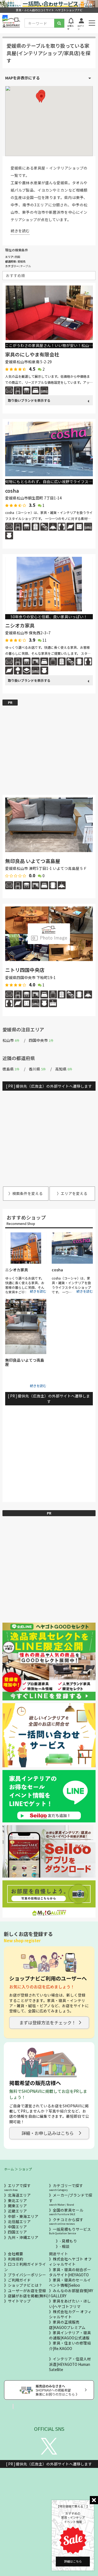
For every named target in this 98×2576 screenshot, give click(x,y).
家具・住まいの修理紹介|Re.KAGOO (70, 2346)
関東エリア (17, 2206)
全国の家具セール (66, 2212)
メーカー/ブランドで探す (71, 2199)
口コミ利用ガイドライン (25, 2267)
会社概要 (16, 2254)
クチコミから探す (66, 2221)
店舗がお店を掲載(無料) (28, 2296)
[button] (41, 98)
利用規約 (16, 2259)
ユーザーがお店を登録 (27, 2291)
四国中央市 (41, 1040)
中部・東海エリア (23, 2216)
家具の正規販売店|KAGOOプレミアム (67, 2324)
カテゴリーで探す (66, 2187)
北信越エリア (19, 2221)
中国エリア (17, 2227)
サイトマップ (19, 2301)
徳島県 (11, 1069)
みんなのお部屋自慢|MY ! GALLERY (71, 2293)
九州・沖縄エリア (23, 2237)
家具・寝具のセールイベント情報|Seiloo (70, 2282)
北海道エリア (19, 2195)
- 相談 (65, 2246)
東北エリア (17, 2200)
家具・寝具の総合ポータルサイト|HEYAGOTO (70, 2272)
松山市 (11, 1040)
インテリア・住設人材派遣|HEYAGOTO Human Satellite (70, 2364)
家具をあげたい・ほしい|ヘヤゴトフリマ (70, 2303)
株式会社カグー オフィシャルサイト (70, 2314)
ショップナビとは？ (25, 2285)
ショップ (25, 2169)
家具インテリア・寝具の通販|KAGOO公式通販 (70, 2335)
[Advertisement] (49, 744)
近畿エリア (17, 2211)
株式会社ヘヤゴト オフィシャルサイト (70, 2261)
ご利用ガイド (19, 2280)
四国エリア (17, 2232)
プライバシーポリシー (27, 2275)
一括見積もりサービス (70, 2231)
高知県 (64, 1069)
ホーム (9, 2169)
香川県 (37, 1069)
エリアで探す (17, 2187)
